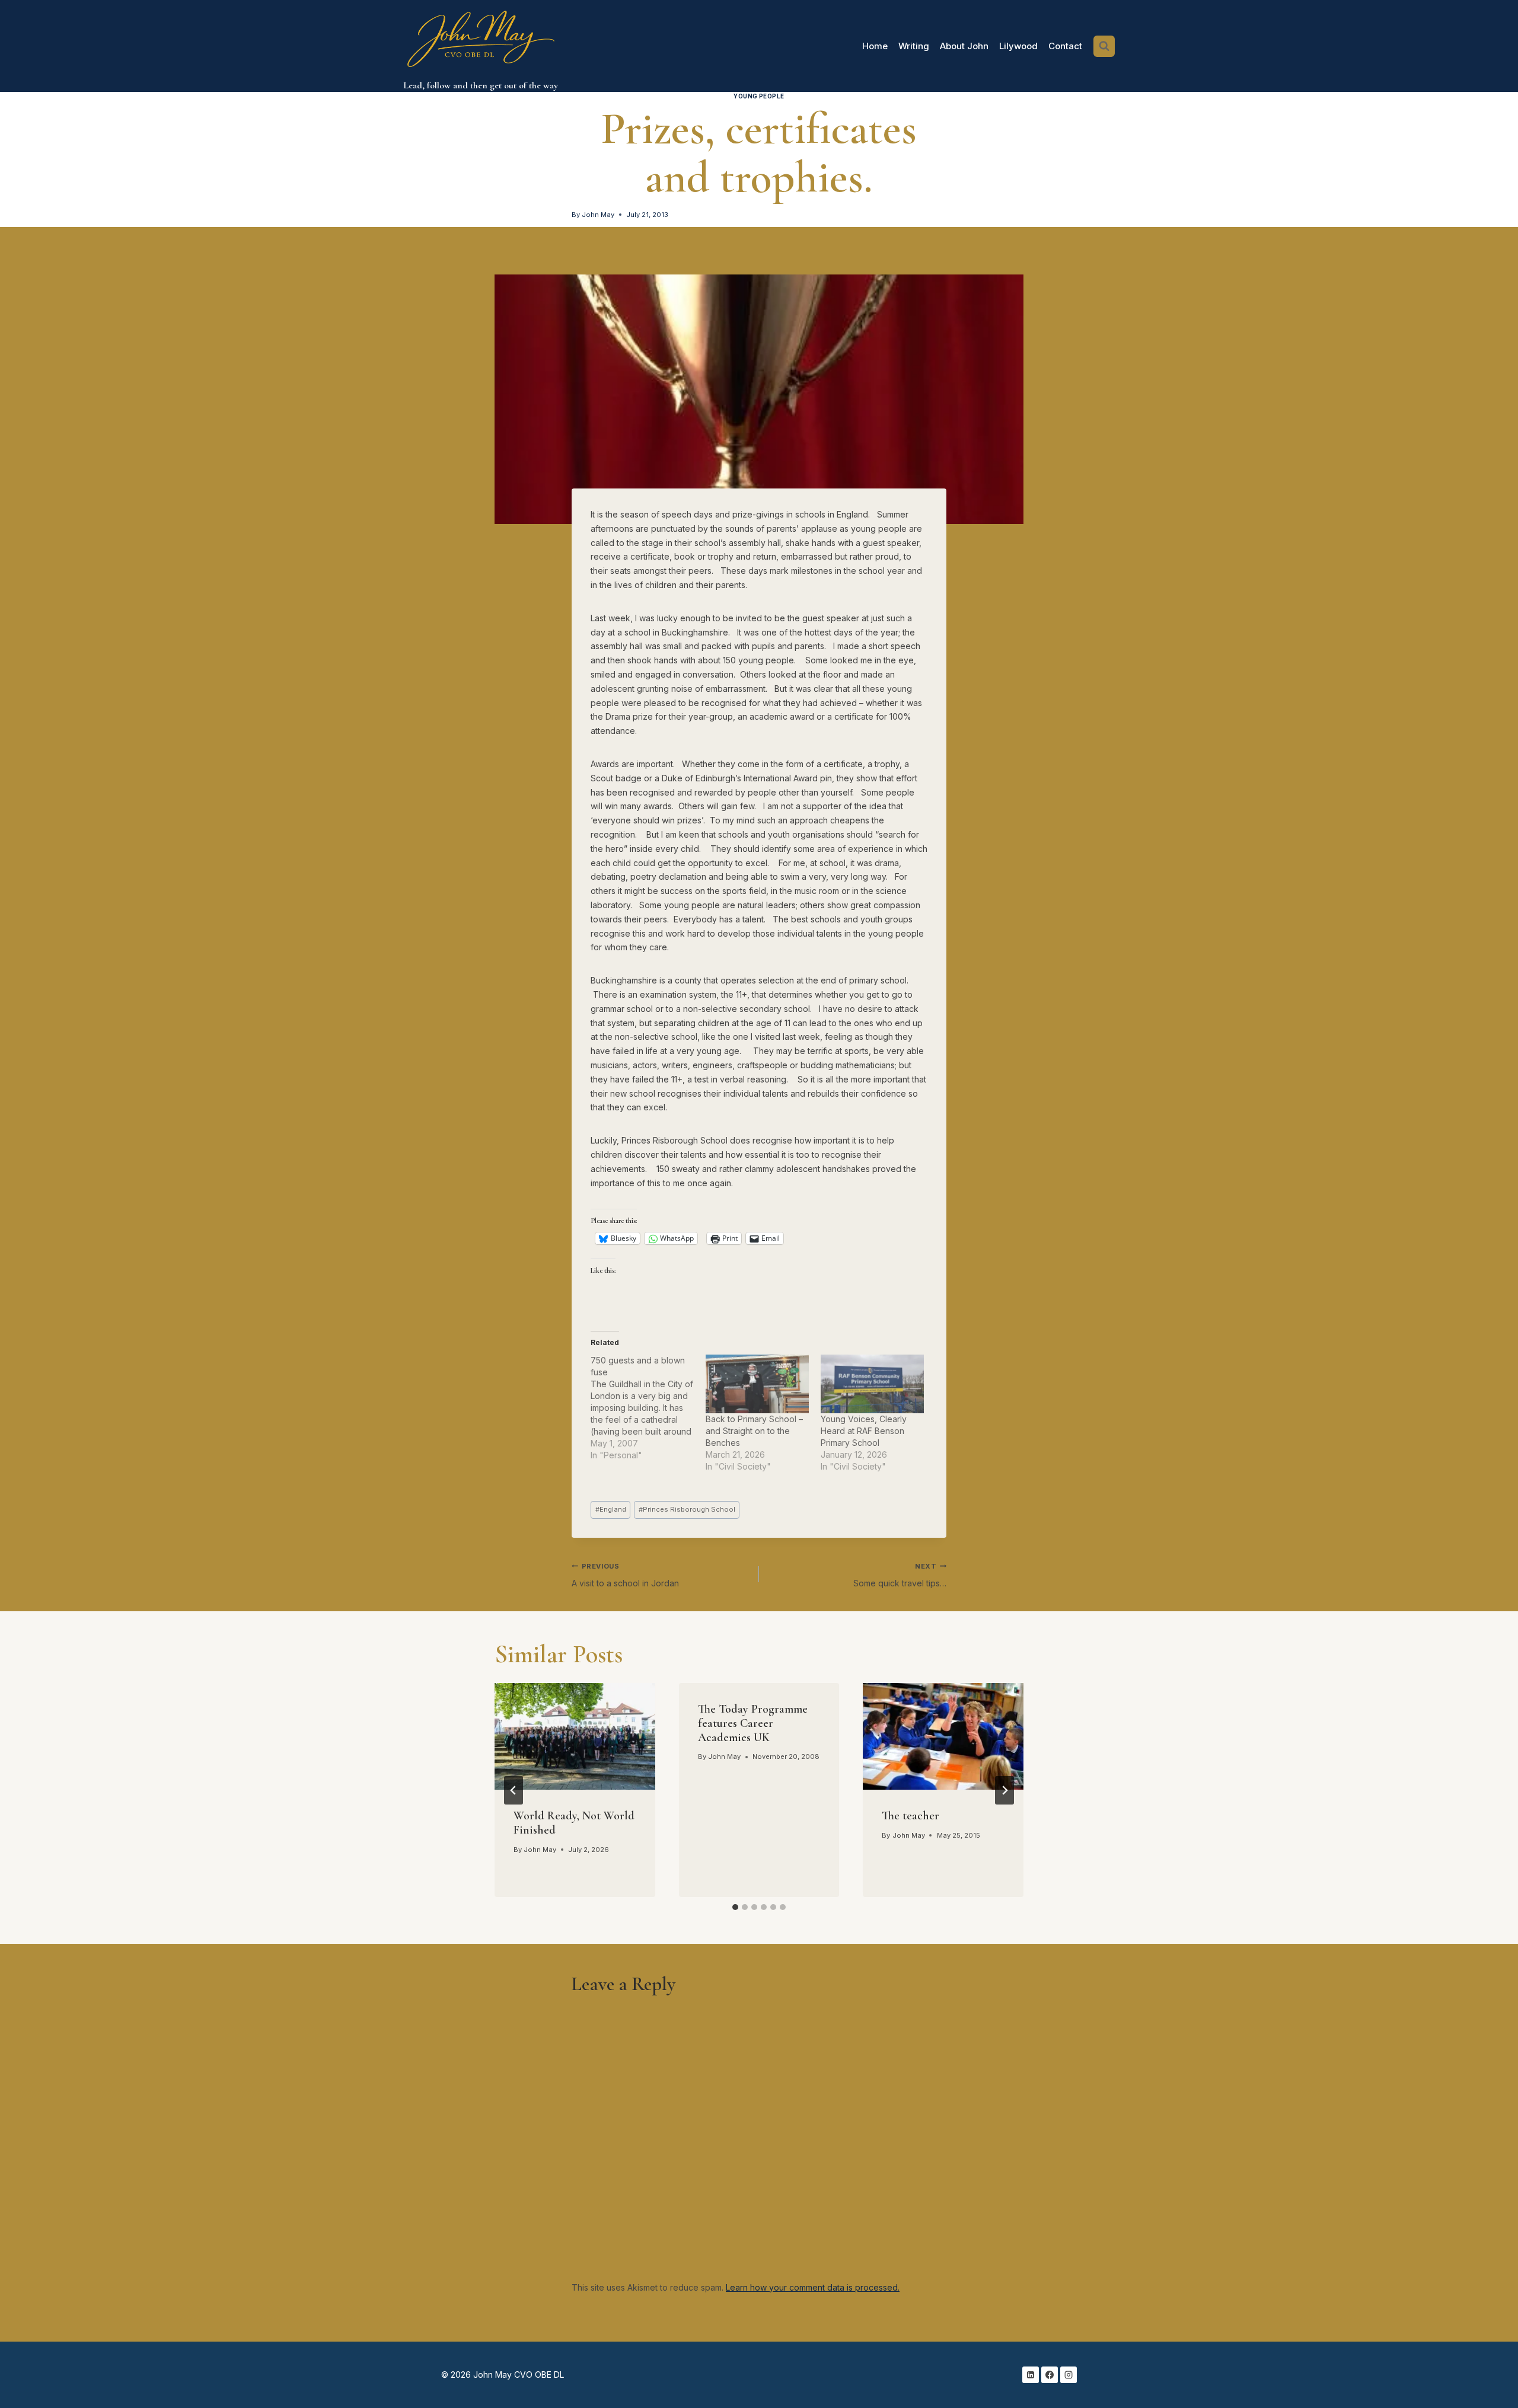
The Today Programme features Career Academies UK (753, 1723)
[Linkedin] (1031, 2375)
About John (964, 46)
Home (875, 46)
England (611, 1509)
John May (598, 215)
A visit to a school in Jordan (625, 1575)
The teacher (911, 1816)
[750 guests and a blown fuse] (648, 1408)
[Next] (1004, 1790)
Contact (1065, 46)
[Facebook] (1050, 2375)
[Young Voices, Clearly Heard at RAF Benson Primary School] (872, 1384)
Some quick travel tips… (900, 1575)
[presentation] (575, 1736)
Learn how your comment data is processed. (813, 2287)
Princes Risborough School (687, 1509)
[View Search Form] (1104, 46)
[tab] (735, 1907)
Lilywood (1018, 46)
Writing (914, 46)
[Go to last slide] (514, 1790)
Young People (759, 96)
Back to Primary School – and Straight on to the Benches (754, 1431)
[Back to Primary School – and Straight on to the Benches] (757, 1384)
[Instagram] (1069, 2375)
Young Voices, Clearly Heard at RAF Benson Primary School (864, 1431)
